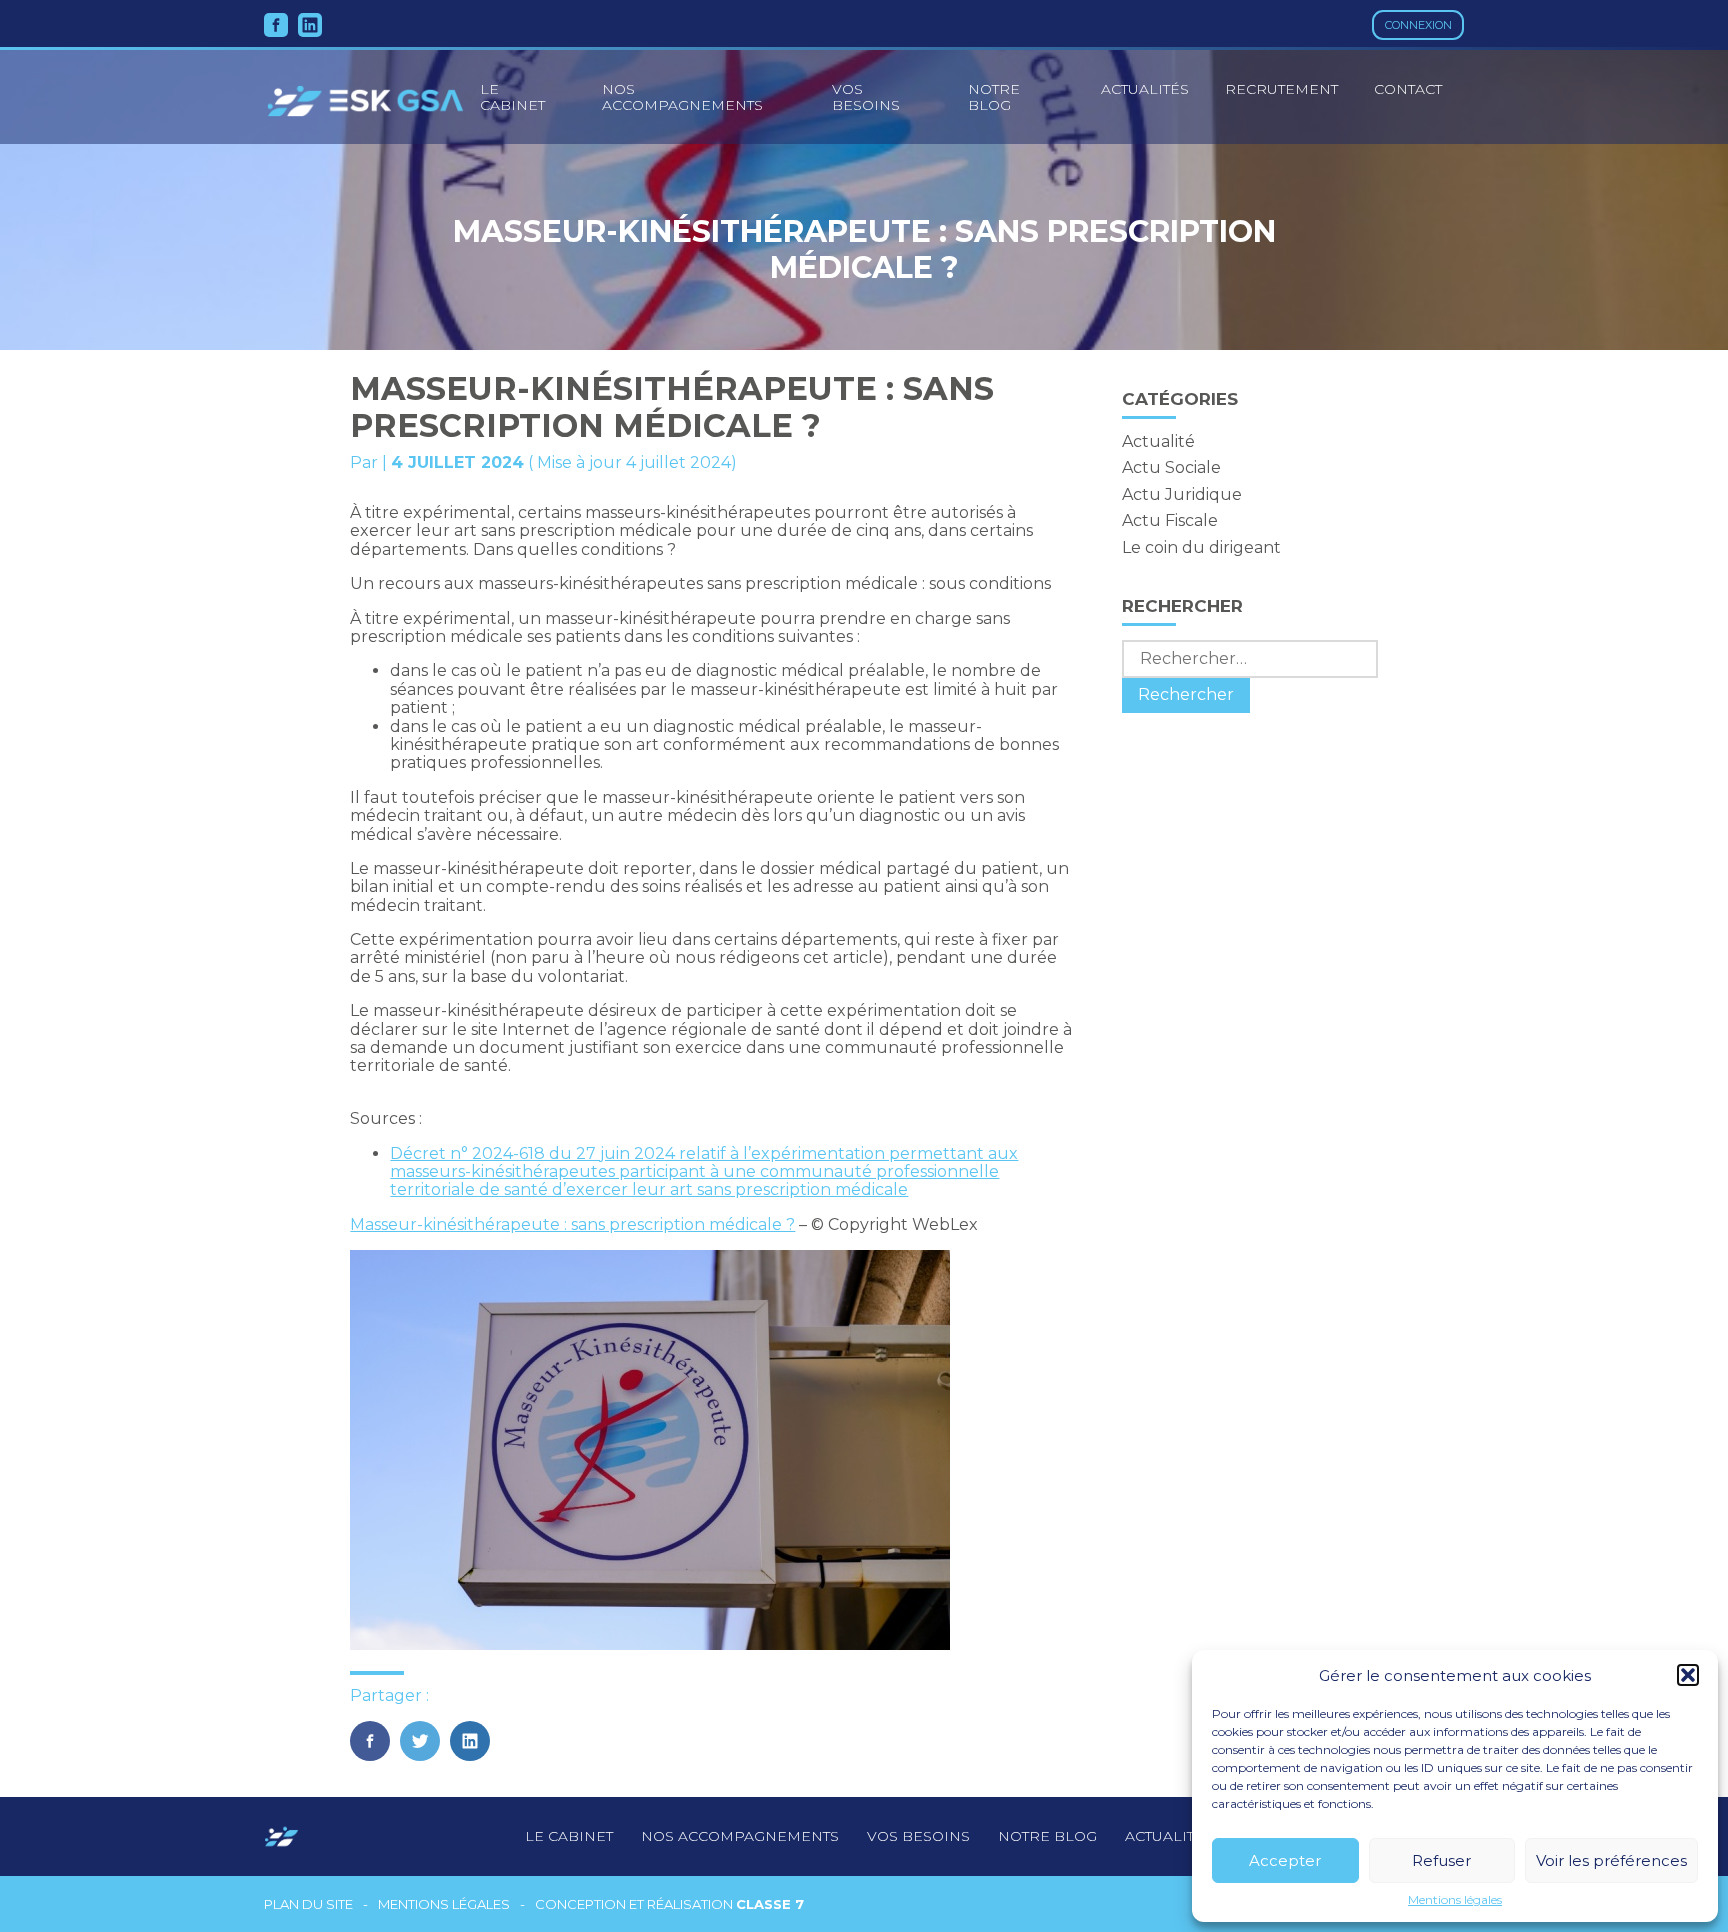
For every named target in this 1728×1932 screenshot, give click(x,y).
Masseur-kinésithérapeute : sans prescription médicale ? (572, 1224)
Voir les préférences (1611, 1860)
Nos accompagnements (682, 97)
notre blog (1047, 1836)
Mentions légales (1455, 1900)
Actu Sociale (1171, 467)
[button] (1688, 1675)
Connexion (1418, 25)
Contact (1408, 89)
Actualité (1158, 441)
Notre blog (994, 97)
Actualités (1145, 89)
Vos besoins (866, 97)
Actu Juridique (1182, 494)
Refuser (1441, 1860)
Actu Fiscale (1170, 520)
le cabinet (512, 97)
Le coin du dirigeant (1201, 547)
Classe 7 (770, 1904)
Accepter (1285, 1860)
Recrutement (1281, 89)
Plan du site (308, 1904)
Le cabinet (569, 1836)
